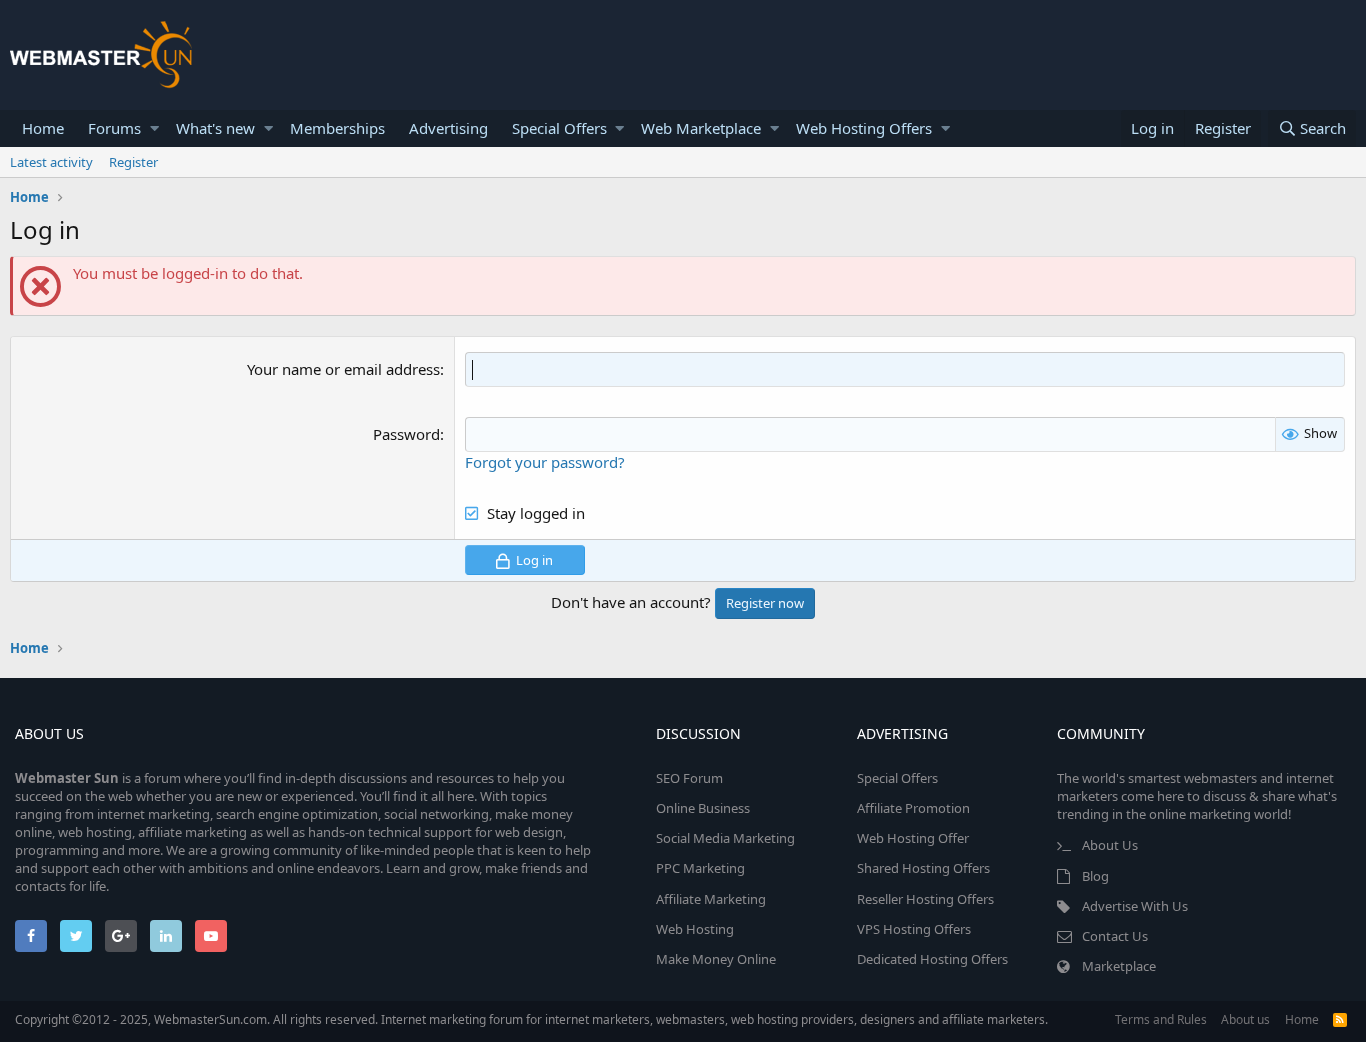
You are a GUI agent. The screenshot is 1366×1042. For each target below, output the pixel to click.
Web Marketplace (701, 128)
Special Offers (559, 128)
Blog (1095, 876)
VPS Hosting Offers (914, 929)
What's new (215, 128)
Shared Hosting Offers (923, 868)
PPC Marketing (700, 868)
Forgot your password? (545, 462)
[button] (154, 128)
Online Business (703, 808)
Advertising (448, 128)
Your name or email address (343, 369)
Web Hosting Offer (913, 838)
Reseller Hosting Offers (925, 899)
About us (1245, 1019)
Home (43, 128)
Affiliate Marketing (711, 899)
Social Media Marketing (725, 838)
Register (133, 162)
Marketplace (1119, 966)
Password (406, 434)
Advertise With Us (1135, 906)
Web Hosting (695, 929)
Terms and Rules (1161, 1019)
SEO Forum (689, 778)
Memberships (337, 128)
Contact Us (1115, 936)
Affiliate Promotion (913, 808)
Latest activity (51, 162)
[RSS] (1340, 1019)
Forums (114, 128)
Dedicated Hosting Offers (932, 959)
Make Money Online (716, 959)
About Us (1110, 845)
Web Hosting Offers (864, 128)
